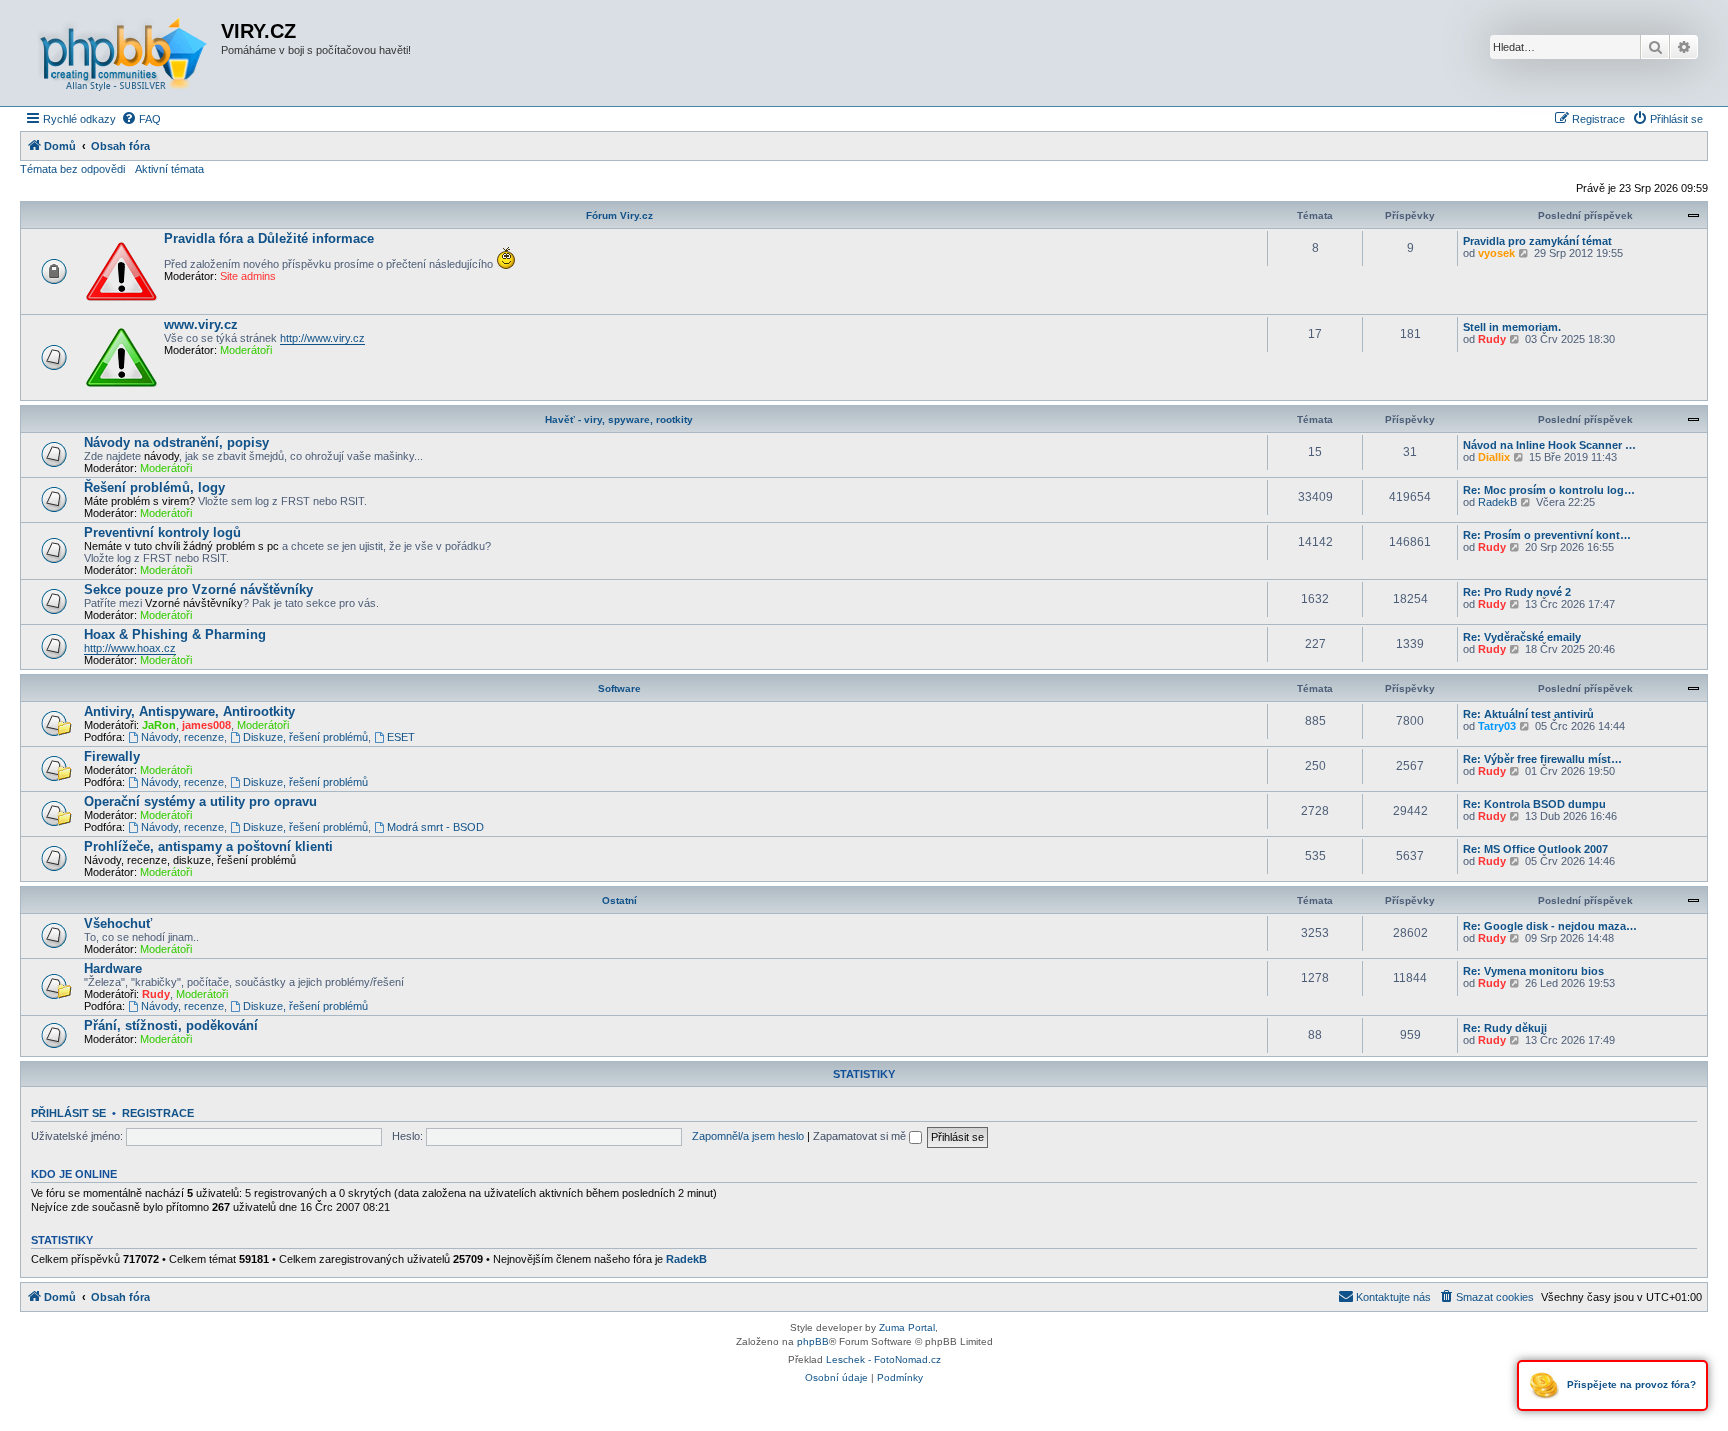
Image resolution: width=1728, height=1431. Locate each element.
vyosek (1496, 253)
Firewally (112, 756)
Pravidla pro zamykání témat (1537, 241)
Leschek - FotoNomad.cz (883, 1359)
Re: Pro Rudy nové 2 (1517, 592)
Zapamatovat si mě (861, 1136)
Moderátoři (246, 350)
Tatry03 (1497, 726)
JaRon (159, 725)
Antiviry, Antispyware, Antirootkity (189, 711)
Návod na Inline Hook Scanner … (1549, 445)
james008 (206, 725)
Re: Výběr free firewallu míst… (1542, 759)
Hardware (113, 968)
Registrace (158, 1113)
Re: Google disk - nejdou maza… (1550, 926)
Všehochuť (118, 923)
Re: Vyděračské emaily (1522, 637)
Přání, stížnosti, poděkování (171, 1025)
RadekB (1497, 502)
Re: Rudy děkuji (1505, 1028)
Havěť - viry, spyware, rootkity (619, 419)
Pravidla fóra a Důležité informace (269, 238)
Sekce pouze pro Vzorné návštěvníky (198, 589)
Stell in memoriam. (1512, 327)
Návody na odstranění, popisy (176, 442)
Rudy (1492, 339)
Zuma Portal (907, 1327)
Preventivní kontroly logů (162, 532)
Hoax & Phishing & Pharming (175, 634)
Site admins (248, 276)
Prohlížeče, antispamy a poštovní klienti (208, 846)
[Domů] (123, 53)
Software (619, 688)
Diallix (1494, 457)
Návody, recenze (182, 737)
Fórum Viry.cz (619, 215)
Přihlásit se (68, 1113)
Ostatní (619, 900)
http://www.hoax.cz (130, 648)
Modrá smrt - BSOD (435, 827)
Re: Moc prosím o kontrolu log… (1549, 490)
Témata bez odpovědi (72, 169)
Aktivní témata (169, 169)
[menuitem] (141, 119)
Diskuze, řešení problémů (305, 737)
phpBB (813, 1341)
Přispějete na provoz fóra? (1630, 1384)
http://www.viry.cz (322, 338)
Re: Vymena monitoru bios (1533, 971)
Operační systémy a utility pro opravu (200, 801)
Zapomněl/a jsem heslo (748, 1136)
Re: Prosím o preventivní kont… (1547, 535)
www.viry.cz (201, 324)
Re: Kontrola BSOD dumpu (1534, 804)
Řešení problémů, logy (154, 487)
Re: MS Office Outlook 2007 (1535, 849)
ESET (401, 737)
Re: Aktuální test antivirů (1528, 714)
